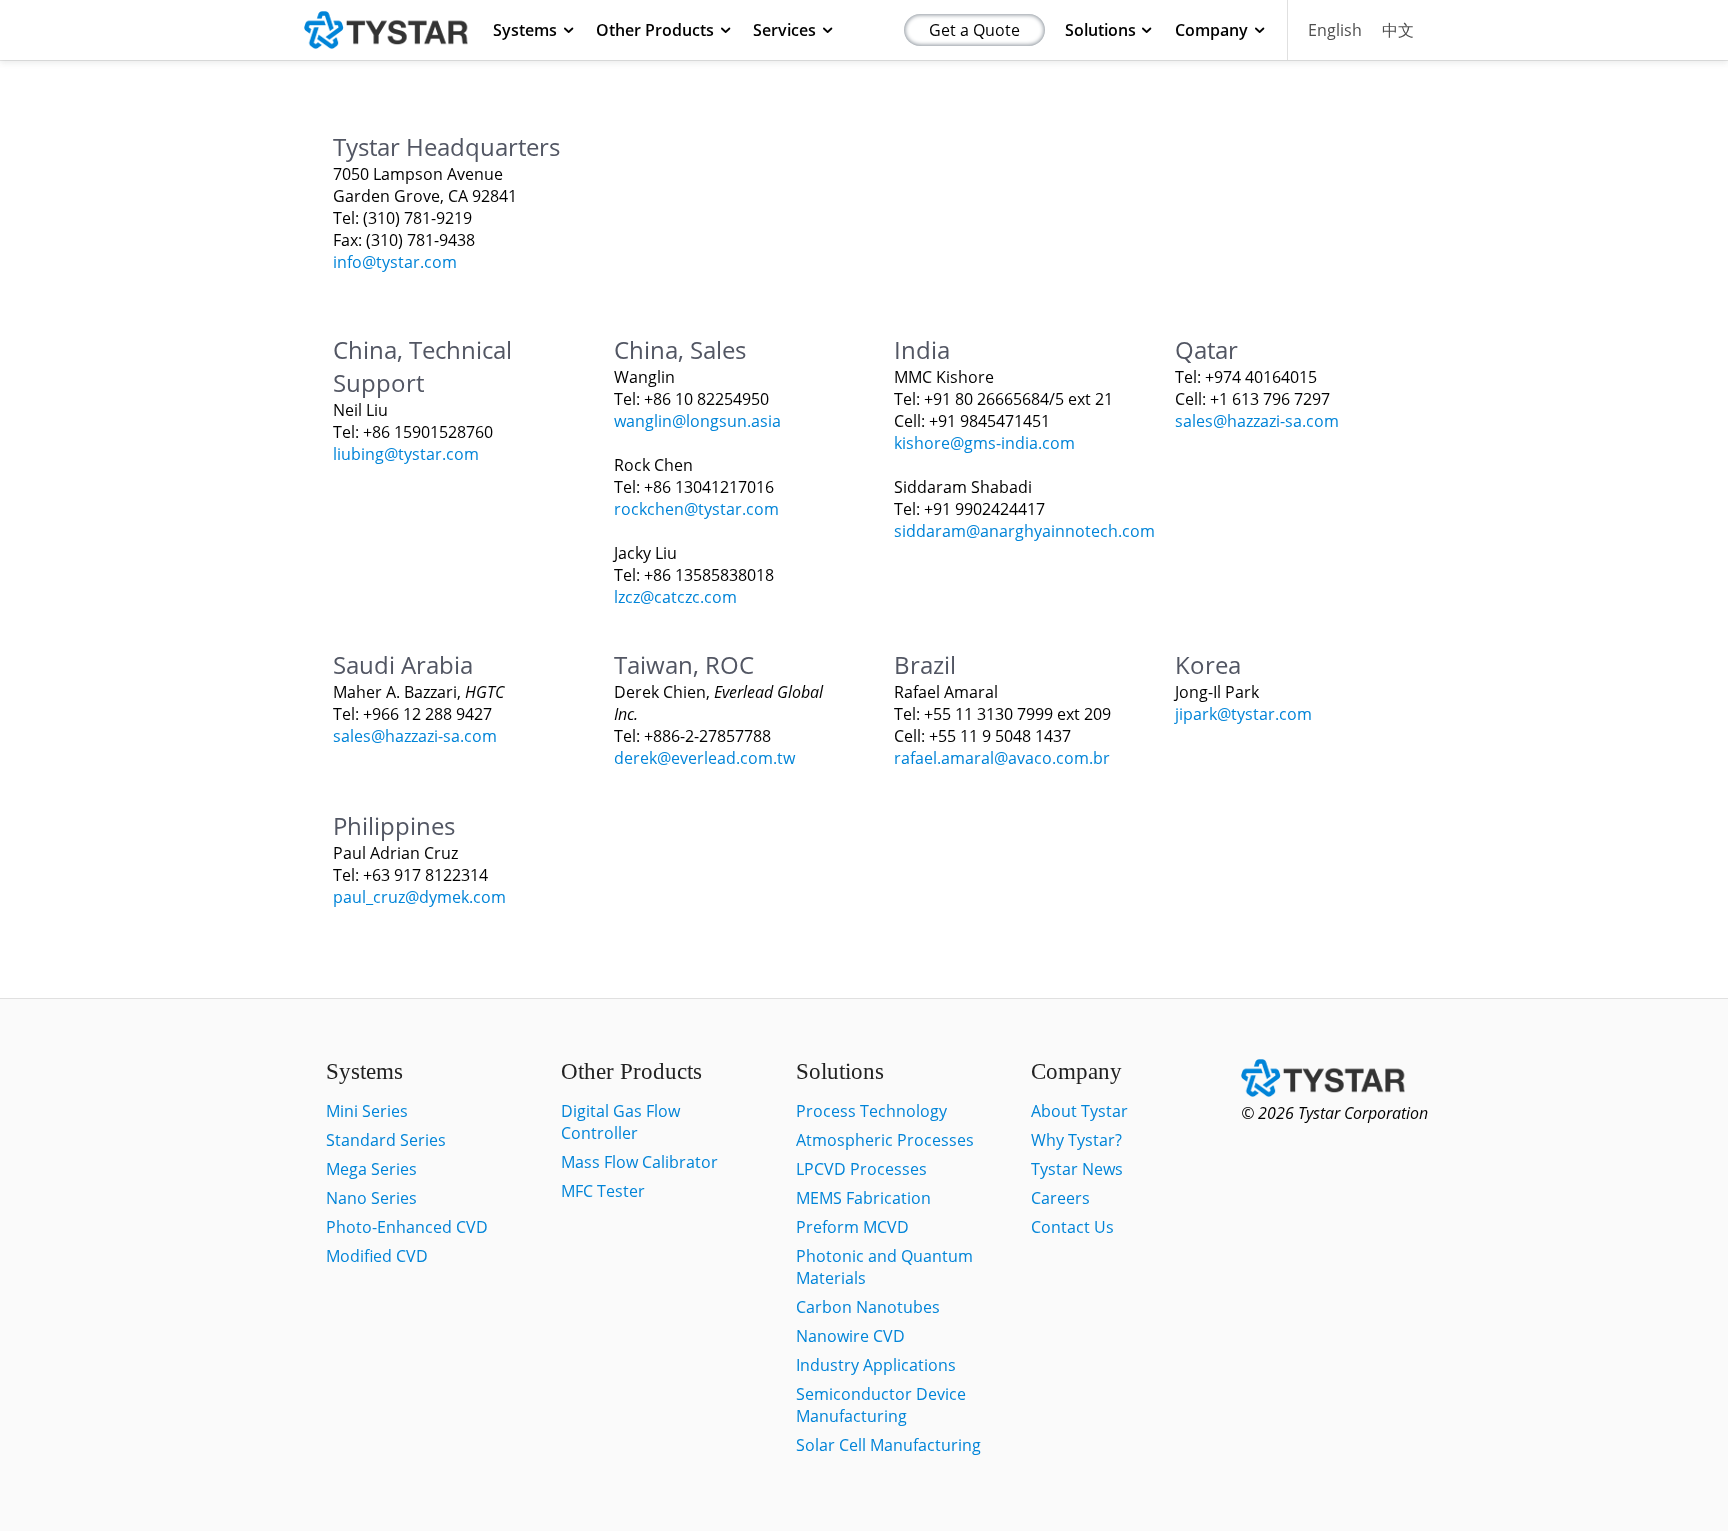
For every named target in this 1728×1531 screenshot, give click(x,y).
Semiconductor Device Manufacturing (881, 1405)
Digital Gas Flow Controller (620, 1122)
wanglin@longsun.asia (697, 421)
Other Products (655, 30)
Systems (525, 30)
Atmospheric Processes (885, 1140)
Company (1211, 30)
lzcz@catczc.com (675, 597)
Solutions (1100, 30)
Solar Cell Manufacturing (888, 1445)
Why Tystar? (1076, 1140)
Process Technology (871, 1111)
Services (784, 30)
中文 (1398, 30)
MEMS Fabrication (863, 1198)
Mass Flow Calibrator (639, 1162)
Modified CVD (377, 1256)
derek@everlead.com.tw (704, 758)
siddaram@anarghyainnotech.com (1024, 531)
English (1335, 30)
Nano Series (371, 1198)
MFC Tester (603, 1191)
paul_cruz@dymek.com (419, 897)
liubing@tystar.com (406, 454)
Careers (1060, 1198)
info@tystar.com (395, 262)
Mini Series (367, 1111)
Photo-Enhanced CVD (407, 1227)
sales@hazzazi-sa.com (1257, 421)
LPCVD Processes (861, 1169)
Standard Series (386, 1140)
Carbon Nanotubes (868, 1307)
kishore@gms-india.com (984, 443)
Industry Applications (876, 1365)
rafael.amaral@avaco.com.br (1002, 758)
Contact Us (1072, 1227)
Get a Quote (974, 30)
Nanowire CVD (850, 1336)
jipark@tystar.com (1243, 714)
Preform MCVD (852, 1227)
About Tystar (1079, 1111)
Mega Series (371, 1169)
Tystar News (1077, 1169)
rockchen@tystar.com (696, 509)
